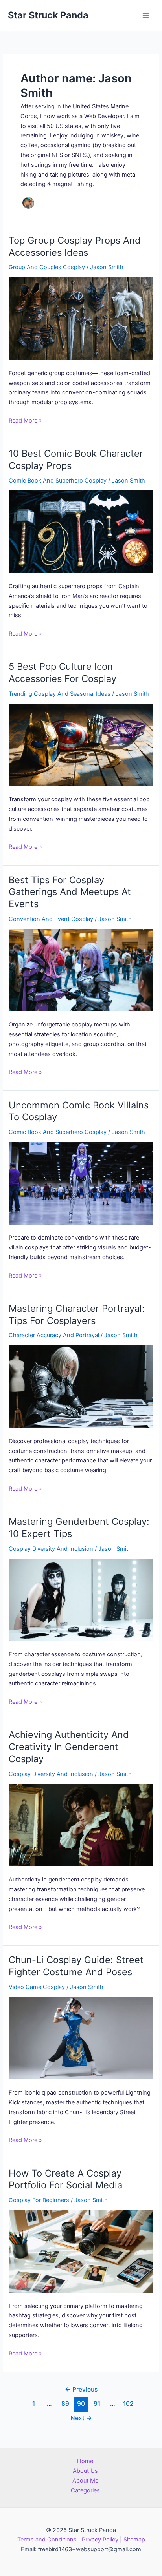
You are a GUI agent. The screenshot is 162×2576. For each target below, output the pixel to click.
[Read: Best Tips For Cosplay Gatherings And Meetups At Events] (81, 970)
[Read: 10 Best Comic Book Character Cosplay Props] (81, 532)
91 (97, 2404)
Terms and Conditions (47, 2540)
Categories (85, 2490)
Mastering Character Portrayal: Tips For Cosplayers (77, 1314)
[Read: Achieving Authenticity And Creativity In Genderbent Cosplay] (81, 1825)
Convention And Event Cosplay (51, 919)
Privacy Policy (100, 2540)
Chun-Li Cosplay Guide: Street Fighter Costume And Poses (76, 1966)
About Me (85, 2481)
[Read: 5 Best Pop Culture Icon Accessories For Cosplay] (81, 745)
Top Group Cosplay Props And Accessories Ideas (75, 246)
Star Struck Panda (48, 15)
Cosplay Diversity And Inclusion (51, 1549)
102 (128, 2404)
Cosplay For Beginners (39, 2200)
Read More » (25, 421)
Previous (81, 2389)
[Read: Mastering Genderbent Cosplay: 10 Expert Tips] (81, 1600)
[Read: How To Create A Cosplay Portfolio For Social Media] (81, 2251)
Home (85, 2461)
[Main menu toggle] (146, 16)
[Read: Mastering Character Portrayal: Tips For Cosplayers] (81, 1387)
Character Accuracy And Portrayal (54, 1335)
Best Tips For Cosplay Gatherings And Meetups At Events (70, 892)
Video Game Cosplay (37, 1987)
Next (81, 2418)
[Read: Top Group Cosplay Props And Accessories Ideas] (81, 319)
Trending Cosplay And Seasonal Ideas (60, 694)
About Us (85, 2471)
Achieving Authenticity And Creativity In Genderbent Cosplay (69, 1747)
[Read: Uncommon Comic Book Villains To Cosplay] (81, 1183)
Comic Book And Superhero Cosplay (58, 481)
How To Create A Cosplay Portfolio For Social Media (65, 2179)
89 (65, 2404)
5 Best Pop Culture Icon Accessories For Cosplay (63, 673)
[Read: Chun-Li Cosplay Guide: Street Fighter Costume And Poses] (81, 2038)
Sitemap (134, 2540)
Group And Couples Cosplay (47, 267)
